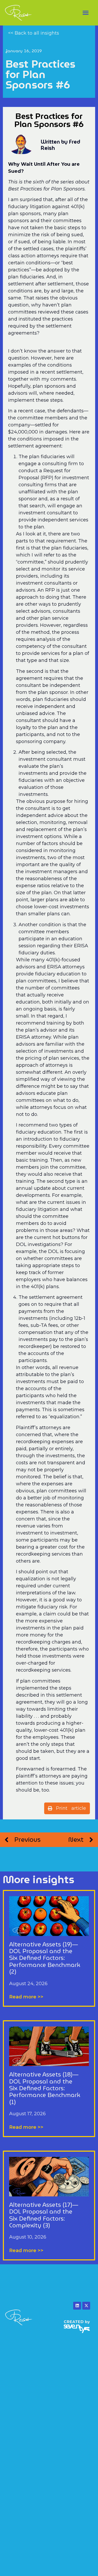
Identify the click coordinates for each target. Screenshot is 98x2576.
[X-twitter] (86, 2306)
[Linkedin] (77, 2306)
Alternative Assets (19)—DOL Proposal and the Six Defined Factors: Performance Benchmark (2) (45, 1958)
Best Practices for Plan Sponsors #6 (41, 74)
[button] (86, 13)
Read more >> (26, 1997)
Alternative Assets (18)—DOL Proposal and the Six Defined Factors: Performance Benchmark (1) (45, 2088)
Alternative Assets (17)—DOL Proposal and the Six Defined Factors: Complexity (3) (44, 2215)
